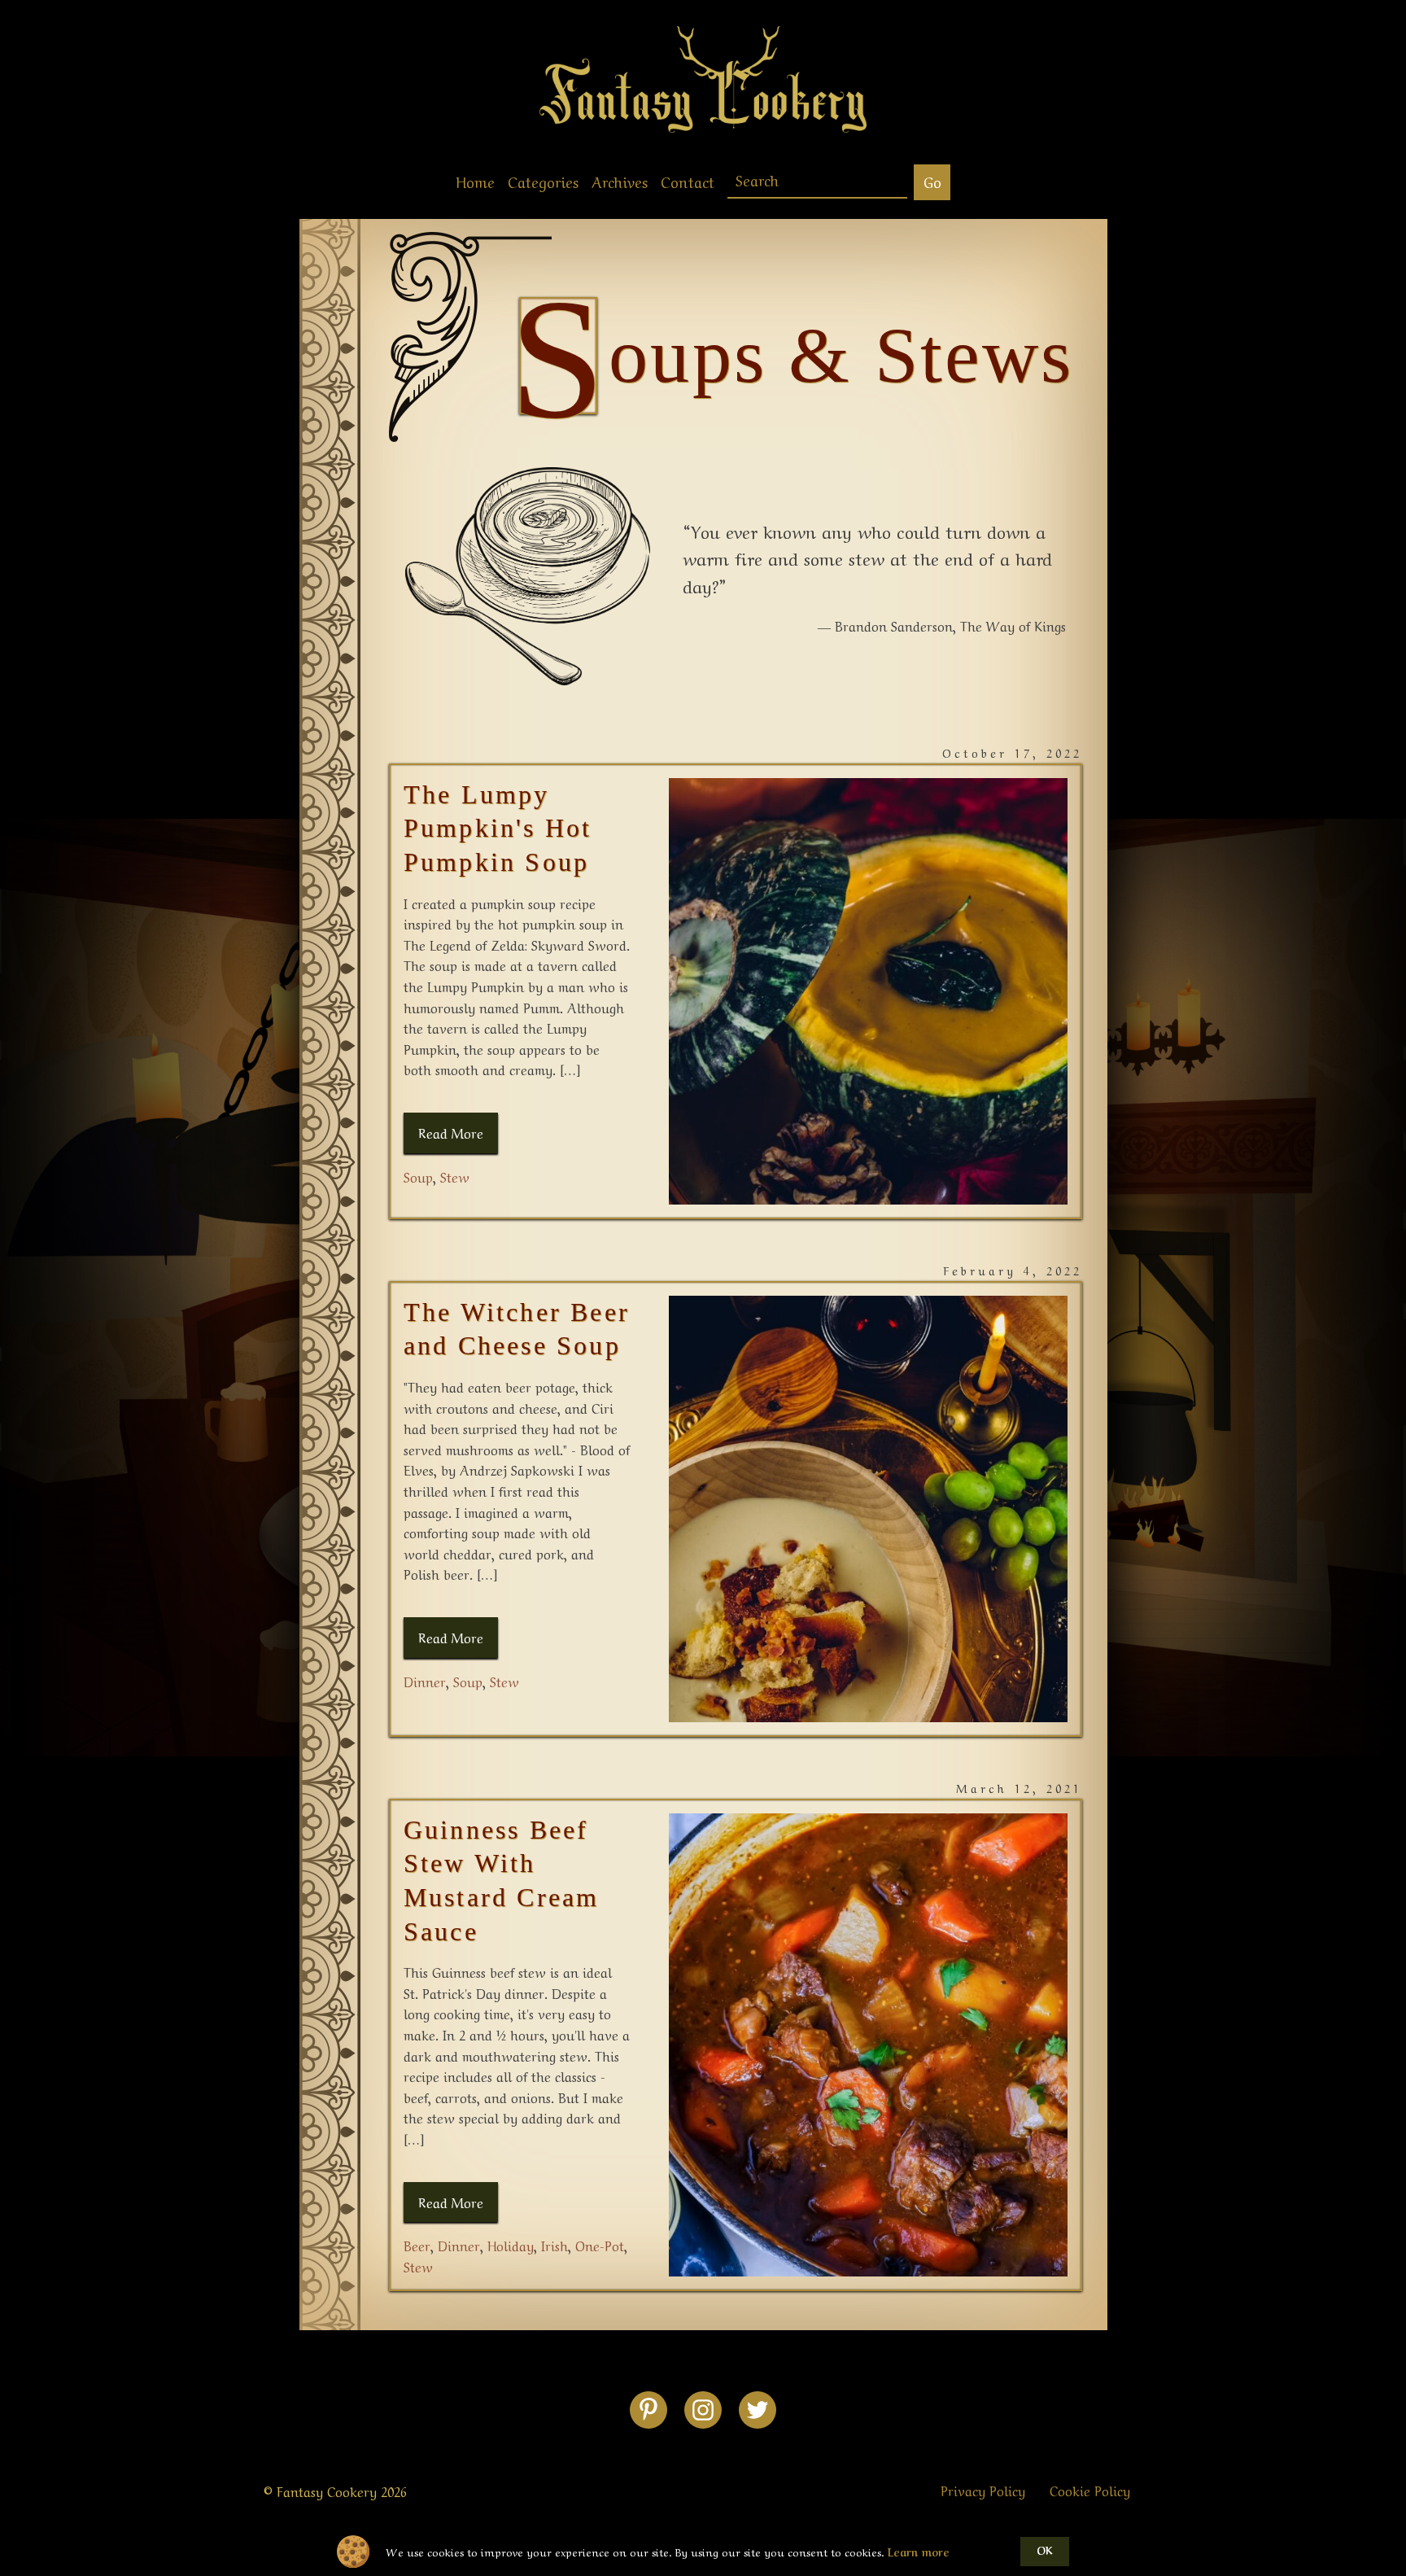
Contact (688, 181)
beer (417, 2245)
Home (475, 181)
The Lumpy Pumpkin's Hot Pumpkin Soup (498, 828)
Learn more (919, 2552)
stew (455, 1176)
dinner (425, 1681)
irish (555, 2245)
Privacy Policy (983, 2490)
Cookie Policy (1090, 2490)
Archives (620, 181)
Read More (451, 1132)
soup (418, 1176)
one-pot (600, 2245)
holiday (511, 2245)
